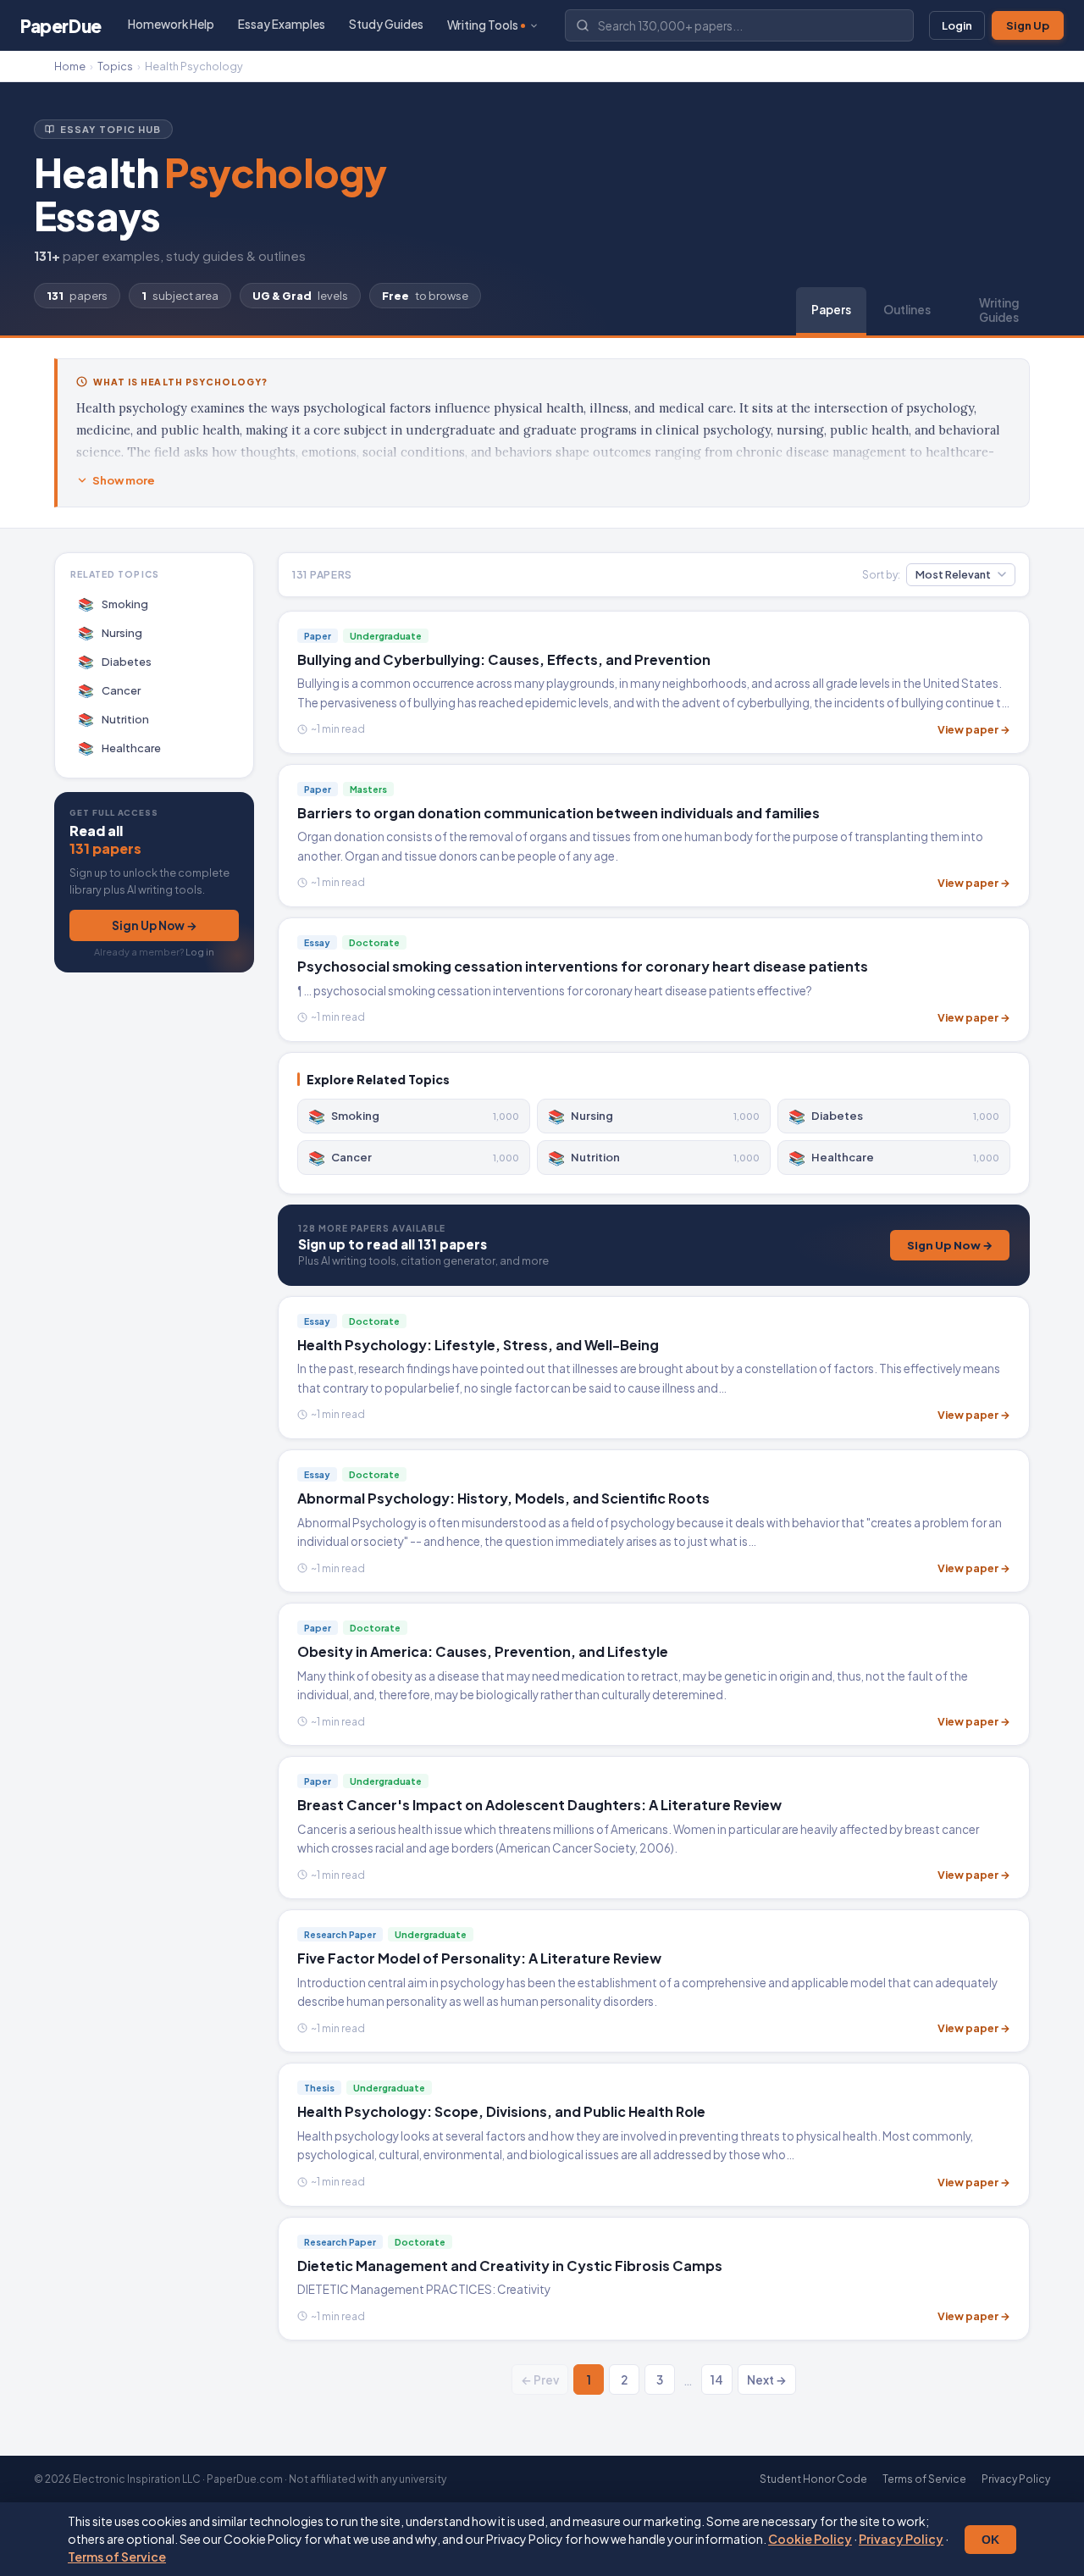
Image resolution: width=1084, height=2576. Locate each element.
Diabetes (115, 661)
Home (70, 66)
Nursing (111, 632)
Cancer (110, 690)
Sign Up (1028, 25)
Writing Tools (483, 25)
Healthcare (120, 748)
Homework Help (171, 24)
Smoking (113, 604)
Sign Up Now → (155, 925)
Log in (200, 952)
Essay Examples (282, 24)
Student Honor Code (813, 2479)
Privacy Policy (901, 2539)
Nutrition (114, 719)
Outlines (907, 310)
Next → (767, 2380)
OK (990, 2540)
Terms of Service (117, 2557)
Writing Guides (999, 310)
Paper (61, 26)
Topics (115, 66)
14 (717, 2380)
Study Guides (386, 24)
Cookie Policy (810, 2539)
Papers (831, 310)
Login (957, 25)
